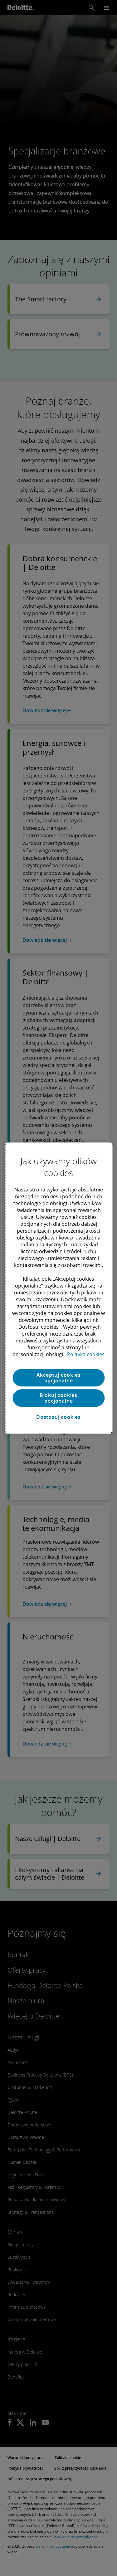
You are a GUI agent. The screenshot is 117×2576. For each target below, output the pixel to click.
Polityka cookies (86, 1354)
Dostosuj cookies (58, 1417)
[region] (58, 1288)
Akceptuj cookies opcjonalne (59, 1378)
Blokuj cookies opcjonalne (58, 1398)
